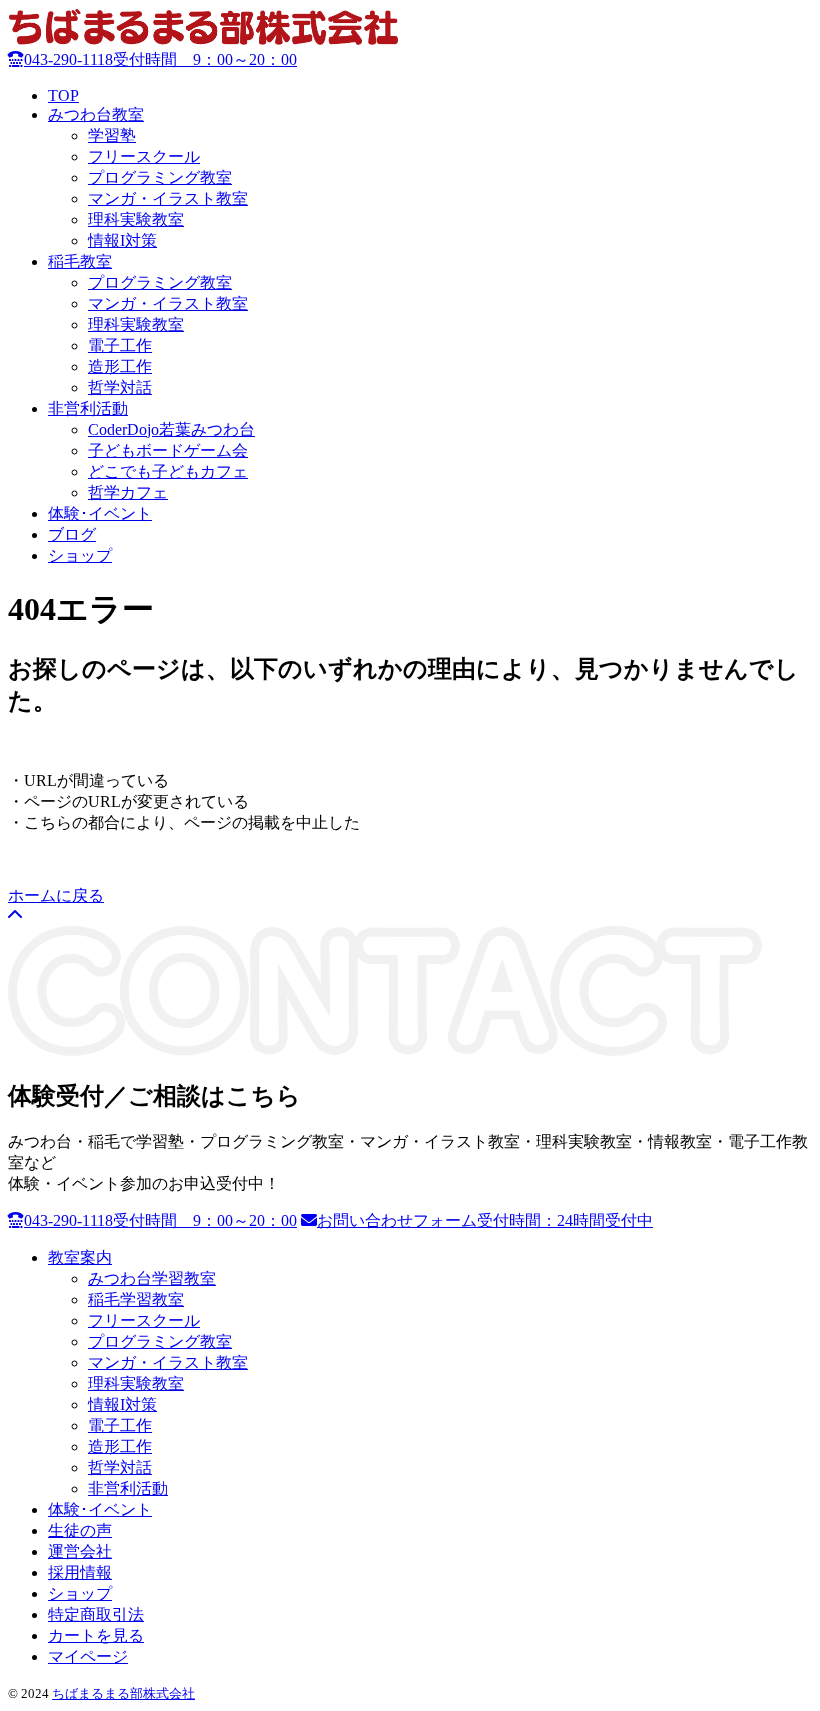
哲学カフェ (128, 492)
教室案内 (80, 1257)
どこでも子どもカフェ (168, 471)
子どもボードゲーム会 (168, 450)
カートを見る (96, 1635)
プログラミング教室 (160, 177)
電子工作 (120, 345)
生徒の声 (80, 1530)
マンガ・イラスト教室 (168, 198)
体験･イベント (100, 513)
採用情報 (80, 1572)
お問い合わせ (485, 1220)
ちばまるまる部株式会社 (123, 1693)
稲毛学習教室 (136, 1299)
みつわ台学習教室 (152, 1278)
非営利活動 (88, 408)
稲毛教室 (80, 261)
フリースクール (144, 156)
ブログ (72, 534)
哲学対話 (120, 387)
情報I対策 (122, 240)
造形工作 (120, 366)
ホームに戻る (56, 895)
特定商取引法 (96, 1614)
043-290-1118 (160, 59)
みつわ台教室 (96, 114)
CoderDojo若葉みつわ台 (171, 429)
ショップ (80, 555)
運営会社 (80, 1551)
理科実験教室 (136, 219)
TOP (63, 95)
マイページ (88, 1656)
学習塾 (112, 135)
